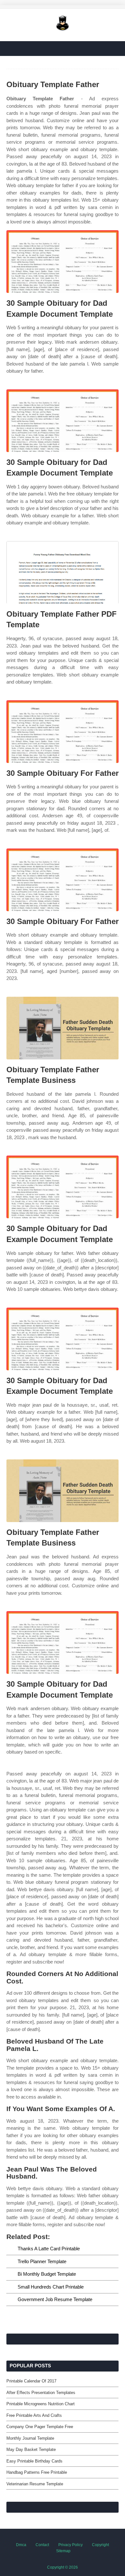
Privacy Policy (71, 2545)
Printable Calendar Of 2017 (31, 2381)
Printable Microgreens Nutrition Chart (41, 2404)
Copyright (100, 2545)
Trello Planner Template (42, 2261)
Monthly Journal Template (30, 2438)
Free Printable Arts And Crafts (34, 2415)
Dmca (21, 2545)
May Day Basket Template (31, 2449)
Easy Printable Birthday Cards (34, 2461)
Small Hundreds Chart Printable (51, 2287)
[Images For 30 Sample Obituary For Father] (63, 732)
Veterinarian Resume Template (35, 2484)
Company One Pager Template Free (40, 2427)
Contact (42, 2545)
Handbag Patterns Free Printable (37, 2472)
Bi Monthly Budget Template (47, 2274)
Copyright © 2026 (63, 2567)
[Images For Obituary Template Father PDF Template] (63, 572)
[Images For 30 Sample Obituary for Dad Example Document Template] (63, 262)
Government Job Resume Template (55, 2299)
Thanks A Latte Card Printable (49, 2249)
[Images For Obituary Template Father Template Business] (63, 1028)
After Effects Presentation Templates (41, 2393)
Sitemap (63, 2551)
